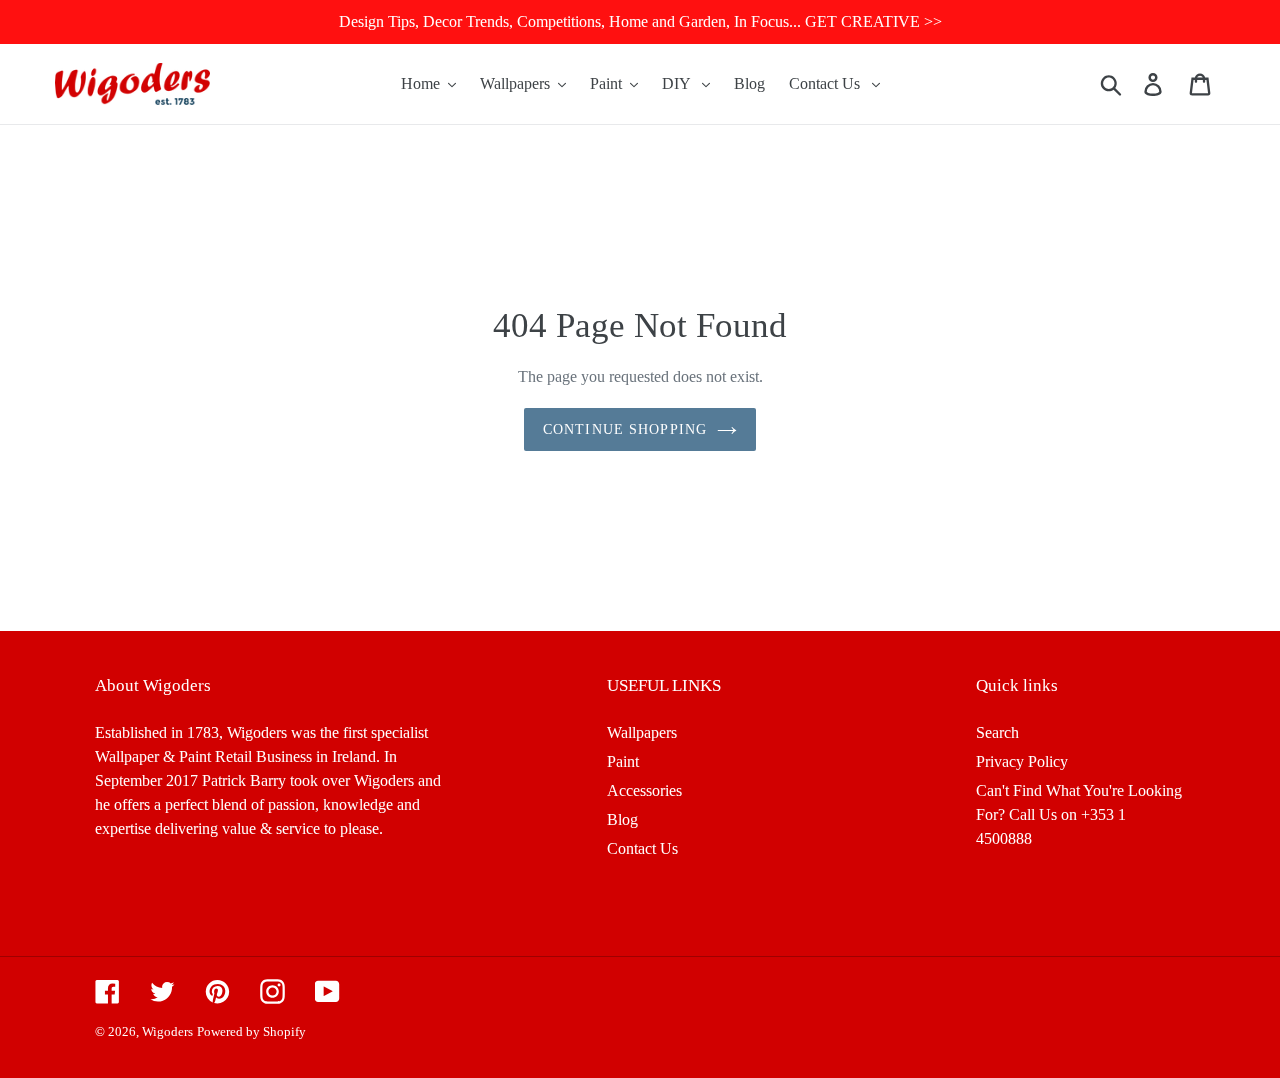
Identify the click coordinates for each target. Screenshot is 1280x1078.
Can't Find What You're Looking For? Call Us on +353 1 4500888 (1079, 814)
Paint (623, 761)
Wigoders (167, 1031)
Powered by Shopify (251, 1031)
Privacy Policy (1022, 761)
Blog (622, 819)
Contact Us (642, 848)
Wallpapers (642, 732)
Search (997, 732)
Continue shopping (625, 429)
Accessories (644, 790)
